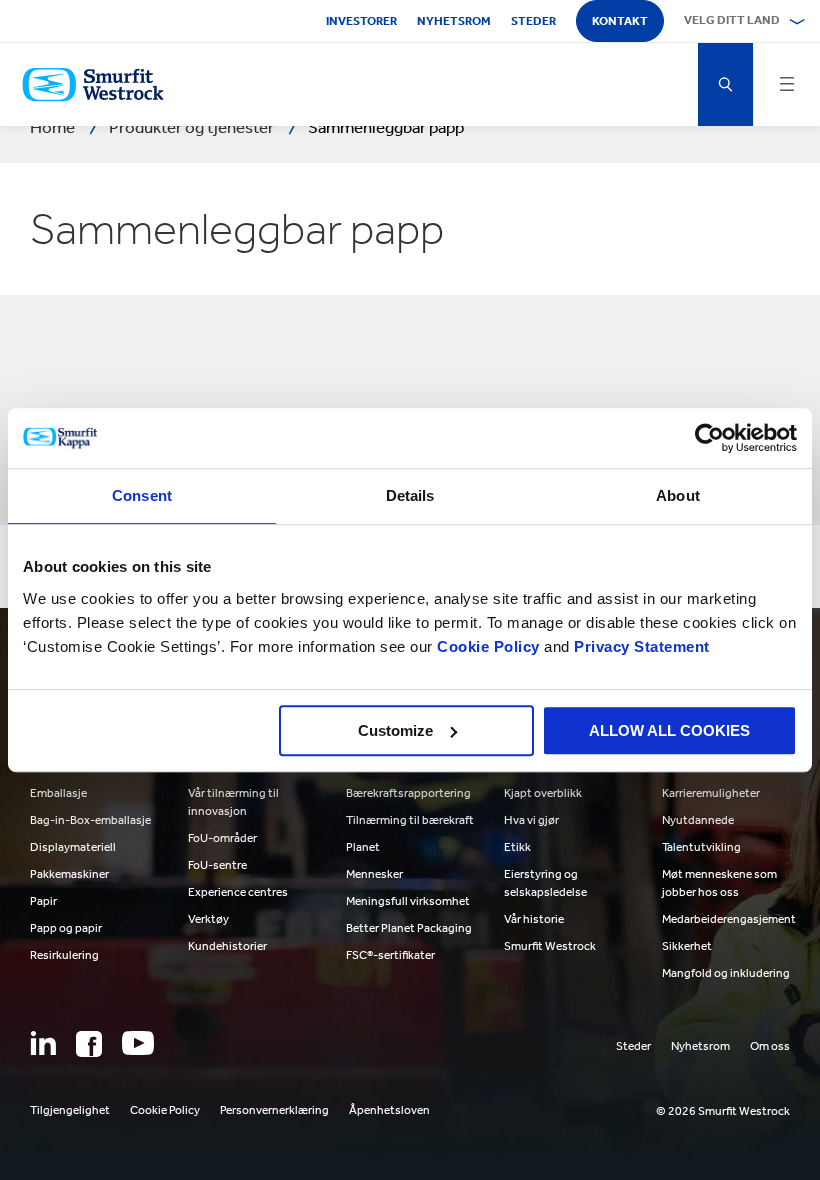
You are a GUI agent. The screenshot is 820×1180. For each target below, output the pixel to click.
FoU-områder (222, 838)
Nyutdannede (698, 820)
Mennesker (374, 874)
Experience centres (238, 892)
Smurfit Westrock (550, 946)
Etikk (517, 847)
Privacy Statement (640, 646)
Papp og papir (66, 928)
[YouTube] (138, 1043)
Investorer (361, 21)
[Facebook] (89, 1044)
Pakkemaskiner (69, 874)
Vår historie (534, 919)
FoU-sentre (217, 865)
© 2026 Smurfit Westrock (723, 1111)
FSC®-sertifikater (390, 955)
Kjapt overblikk (543, 793)
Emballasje (58, 793)
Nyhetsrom (454, 21)
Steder (533, 21)
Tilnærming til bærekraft (410, 820)
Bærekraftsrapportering (408, 793)
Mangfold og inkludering (726, 973)
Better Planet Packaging (409, 928)
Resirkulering (64, 955)
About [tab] (678, 495)
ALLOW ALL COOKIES (669, 730)
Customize (395, 730)
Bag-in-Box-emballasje (90, 820)
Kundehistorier (227, 946)
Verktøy (208, 919)
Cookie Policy (488, 646)
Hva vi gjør (531, 820)
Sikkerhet (687, 946)
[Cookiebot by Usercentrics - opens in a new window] (709, 438)
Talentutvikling (701, 847)
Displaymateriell (73, 847)
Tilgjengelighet (70, 1110)
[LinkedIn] (43, 1043)
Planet (363, 847)
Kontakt (620, 21)
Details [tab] (410, 495)
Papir (43, 901)
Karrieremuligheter (711, 793)
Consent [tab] (142, 495)
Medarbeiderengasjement (729, 919)
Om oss (770, 1046)
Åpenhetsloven (389, 1110)
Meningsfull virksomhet (408, 901)
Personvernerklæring (274, 1110)
